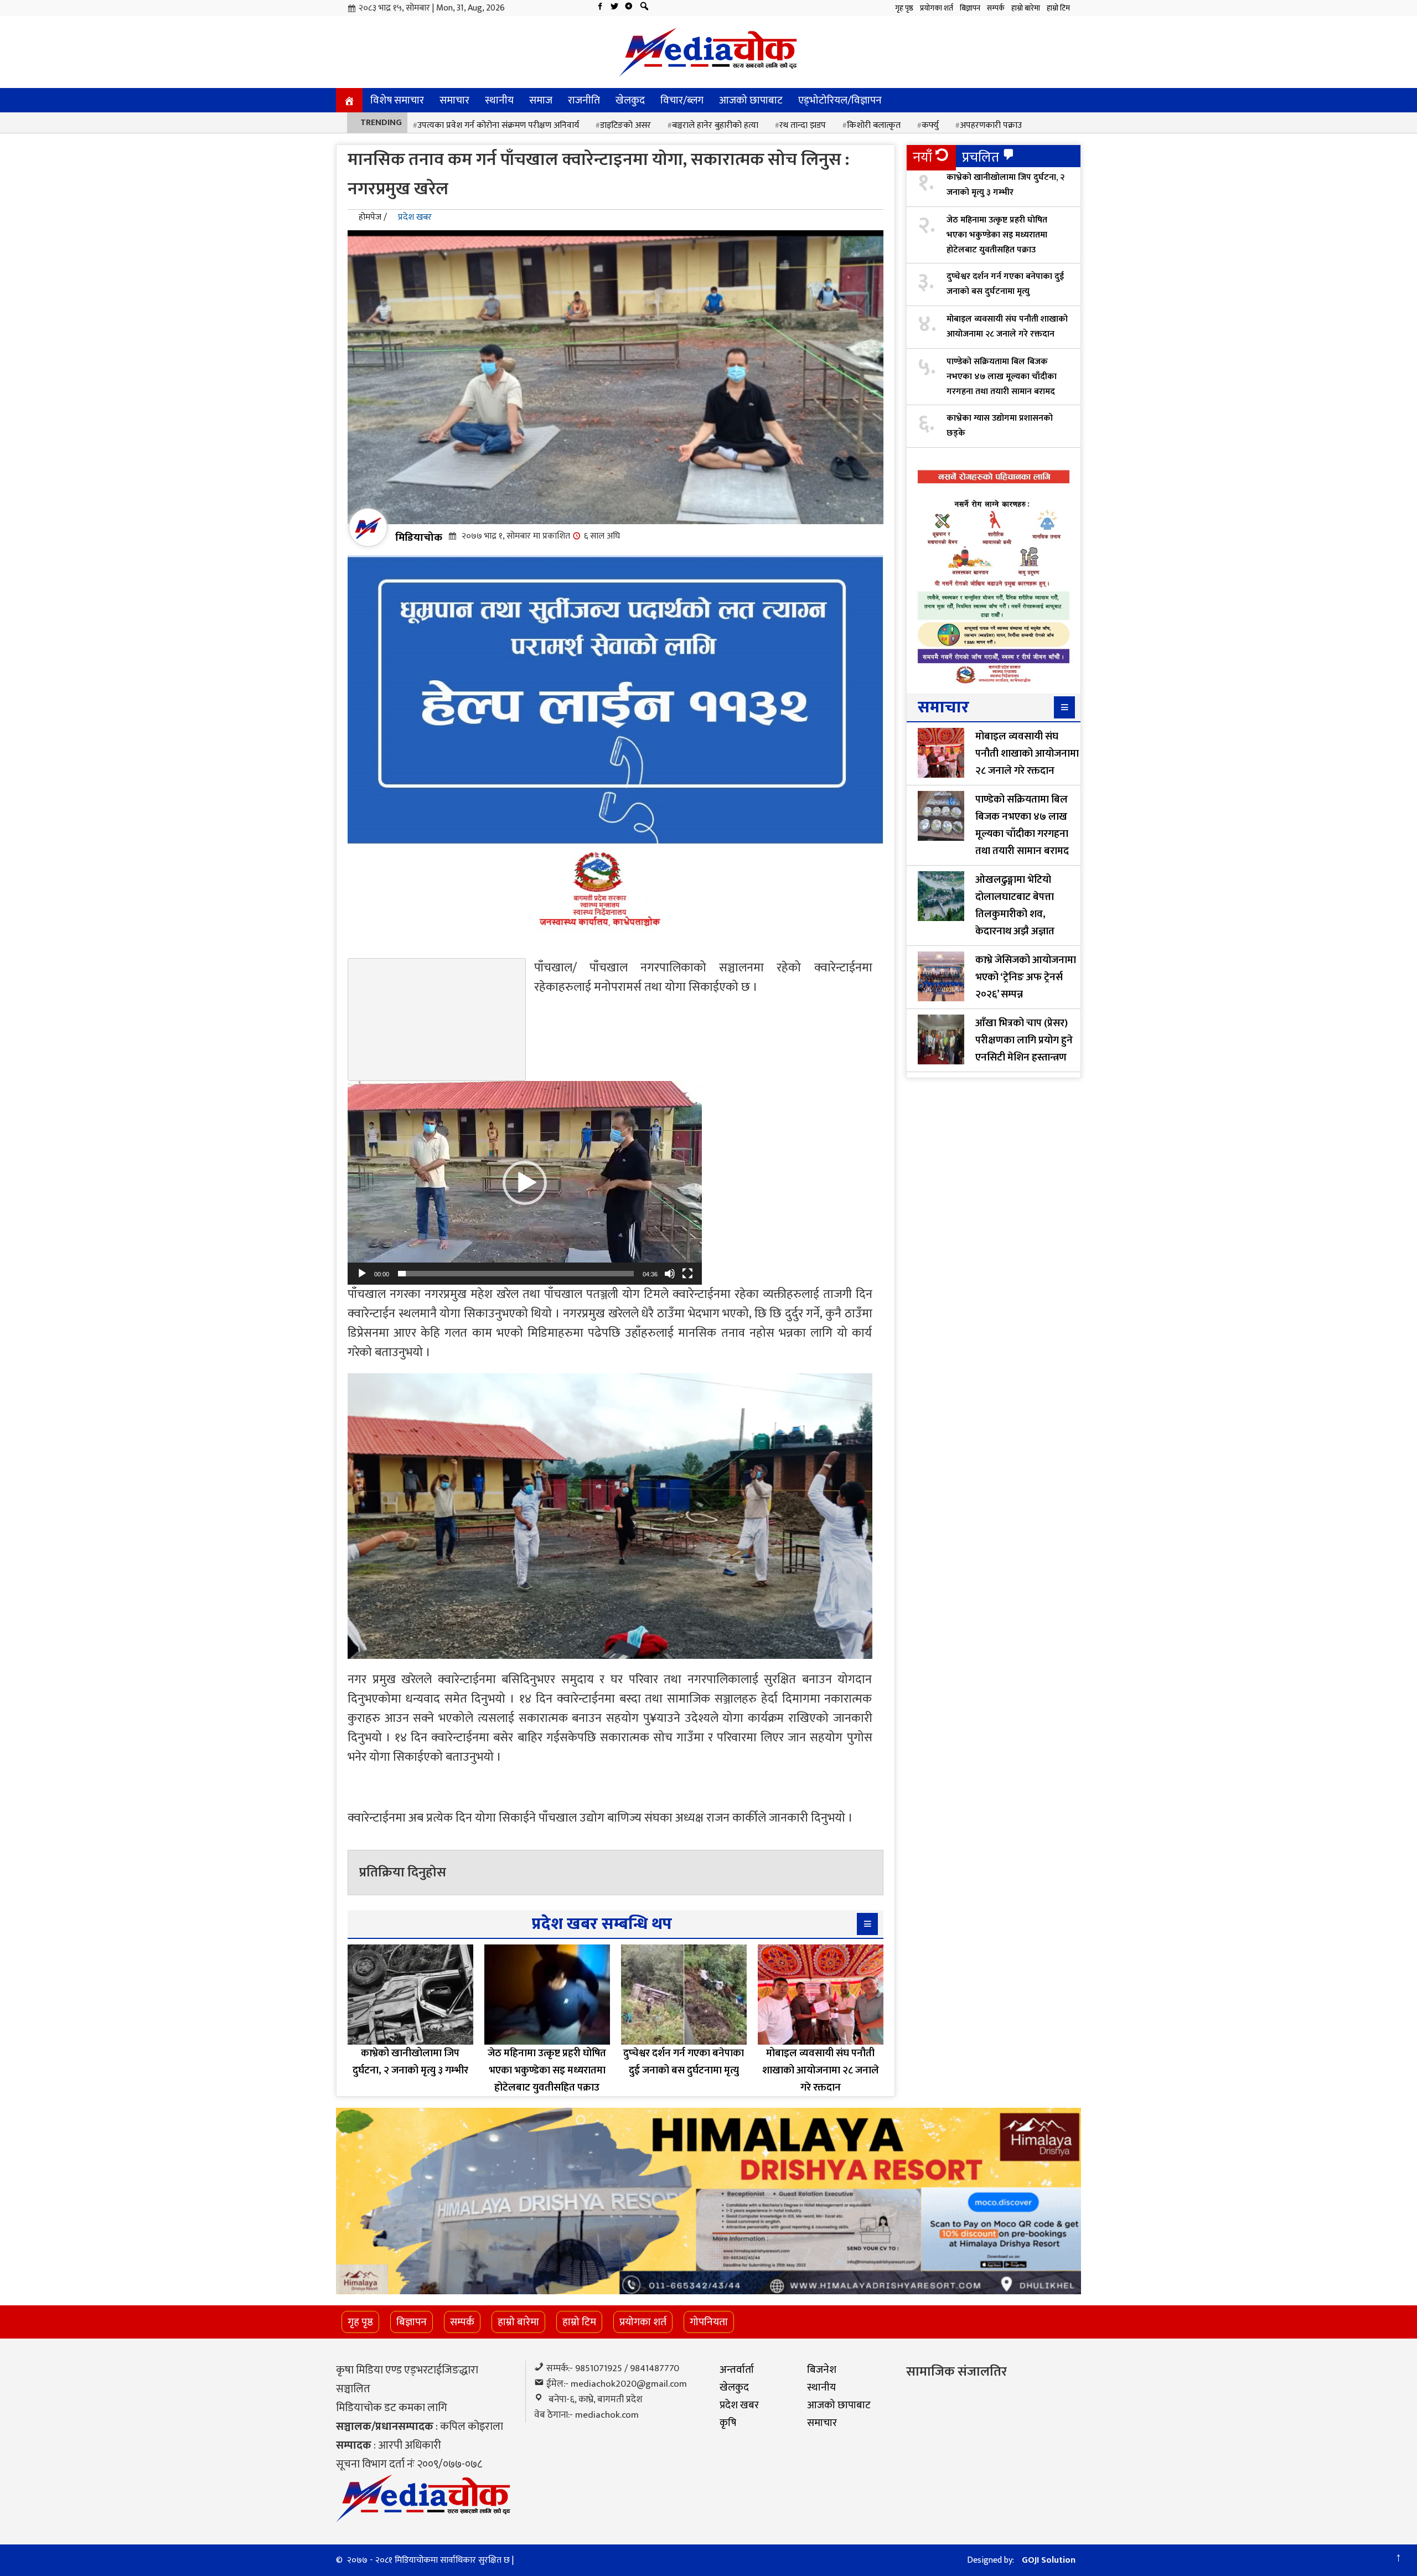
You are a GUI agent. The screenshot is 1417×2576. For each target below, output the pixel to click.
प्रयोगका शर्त (937, 8)
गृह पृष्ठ (904, 8)
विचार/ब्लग (682, 100)
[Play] (362, 1274)
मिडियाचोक (419, 537)
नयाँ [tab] (922, 157)
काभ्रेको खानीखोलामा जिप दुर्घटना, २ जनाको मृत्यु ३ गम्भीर (1005, 185)
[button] (525, 1183)
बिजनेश (822, 2370)
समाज (541, 100)
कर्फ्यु (930, 125)
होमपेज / (373, 217)
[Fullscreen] (687, 1274)
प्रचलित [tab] (981, 157)
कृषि (728, 2423)
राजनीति (584, 100)
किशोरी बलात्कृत (874, 125)
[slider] (516, 1274)
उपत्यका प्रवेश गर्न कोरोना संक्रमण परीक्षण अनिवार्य (498, 125)
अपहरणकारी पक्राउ (991, 125)
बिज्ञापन (970, 8)
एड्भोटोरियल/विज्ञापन (840, 100)
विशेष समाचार (397, 100)
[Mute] (670, 1274)
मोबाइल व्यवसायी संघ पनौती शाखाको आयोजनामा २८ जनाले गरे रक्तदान (1007, 327)
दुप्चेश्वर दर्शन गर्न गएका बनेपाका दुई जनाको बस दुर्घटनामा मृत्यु (1005, 284)
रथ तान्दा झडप (803, 125)
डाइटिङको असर (625, 125)
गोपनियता (709, 2322)
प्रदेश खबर (415, 217)
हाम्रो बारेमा (1026, 8)
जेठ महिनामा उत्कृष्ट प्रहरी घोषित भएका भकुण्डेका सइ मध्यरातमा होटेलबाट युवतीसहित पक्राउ (997, 235)
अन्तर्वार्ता (737, 2370)
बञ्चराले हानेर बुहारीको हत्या (715, 125)
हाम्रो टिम (1058, 8)
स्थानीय (499, 100)
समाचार (454, 100)
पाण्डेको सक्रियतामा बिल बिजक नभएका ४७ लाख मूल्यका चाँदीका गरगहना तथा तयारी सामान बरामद (1002, 377)
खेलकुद (630, 100)
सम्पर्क (996, 8)
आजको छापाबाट (751, 100)
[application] (525, 1183)
